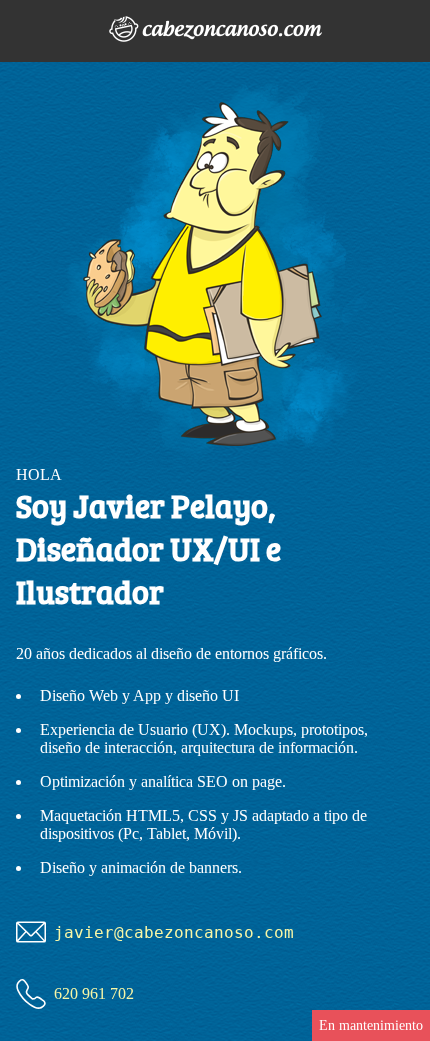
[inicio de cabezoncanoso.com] (215, 31)
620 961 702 (94, 993)
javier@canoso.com (174, 932)
